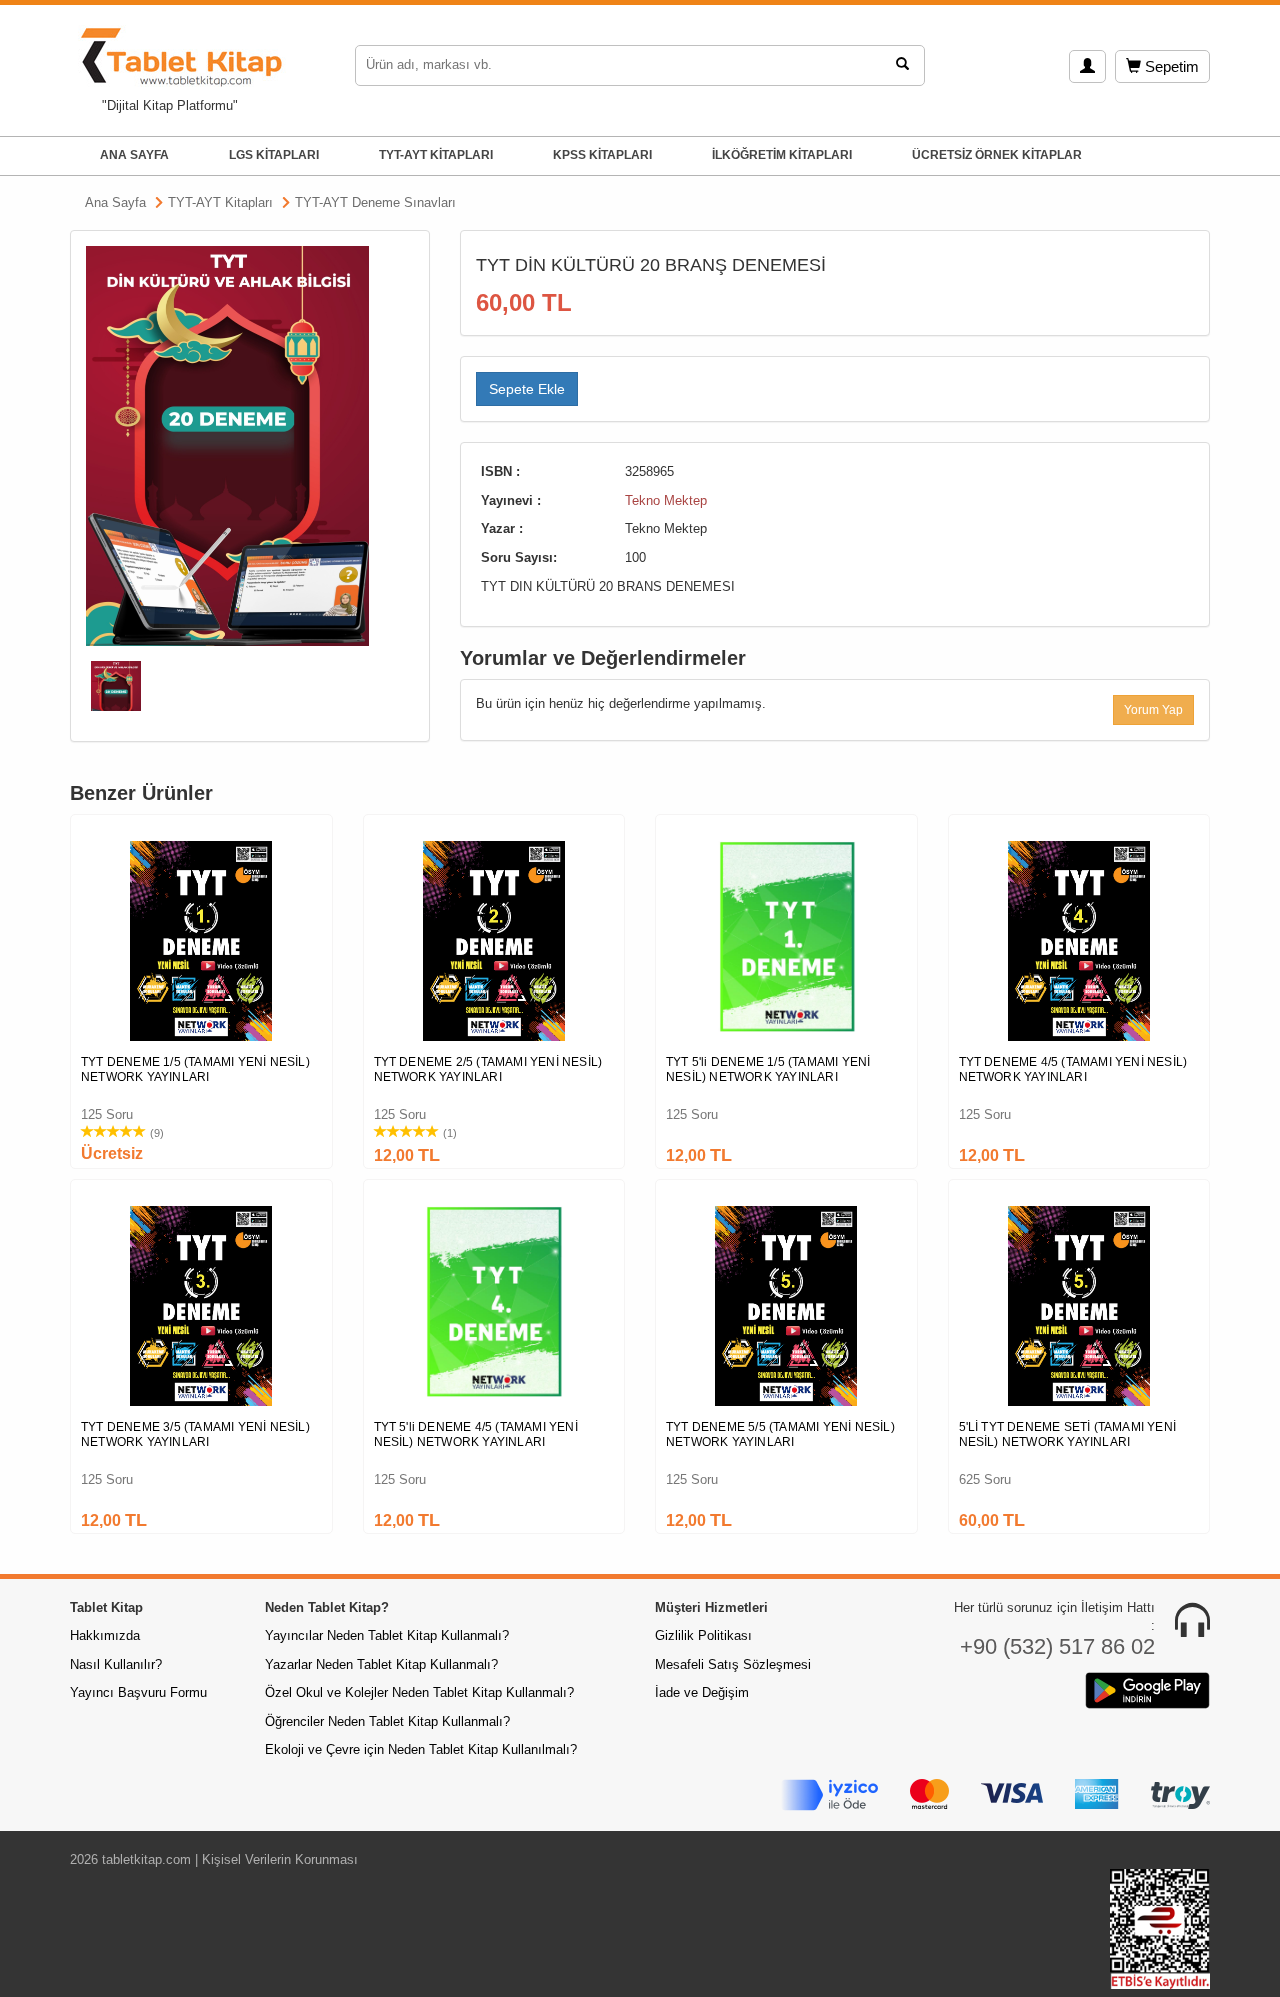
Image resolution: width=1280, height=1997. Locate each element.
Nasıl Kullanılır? (116, 1664)
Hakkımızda (105, 1635)
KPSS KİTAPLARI (602, 155)
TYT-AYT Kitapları (220, 202)
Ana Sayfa (115, 202)
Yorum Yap (1153, 710)
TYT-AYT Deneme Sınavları (375, 202)
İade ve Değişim (702, 1692)
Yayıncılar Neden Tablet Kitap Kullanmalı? (387, 1635)
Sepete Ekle (527, 389)
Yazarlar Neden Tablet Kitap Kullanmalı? (381, 1664)
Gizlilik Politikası (703, 1635)
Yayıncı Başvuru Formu (138, 1692)
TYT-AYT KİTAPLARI (436, 155)
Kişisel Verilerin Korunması (280, 1859)
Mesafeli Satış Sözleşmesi (733, 1664)
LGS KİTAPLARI (274, 155)
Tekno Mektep (666, 500)
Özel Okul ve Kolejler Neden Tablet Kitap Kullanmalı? (419, 1692)
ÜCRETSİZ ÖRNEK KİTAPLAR (997, 155)
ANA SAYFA (134, 155)
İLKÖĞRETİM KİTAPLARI (782, 155)
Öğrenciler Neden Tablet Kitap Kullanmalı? (387, 1721)
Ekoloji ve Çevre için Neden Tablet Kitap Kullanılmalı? (421, 1749)
